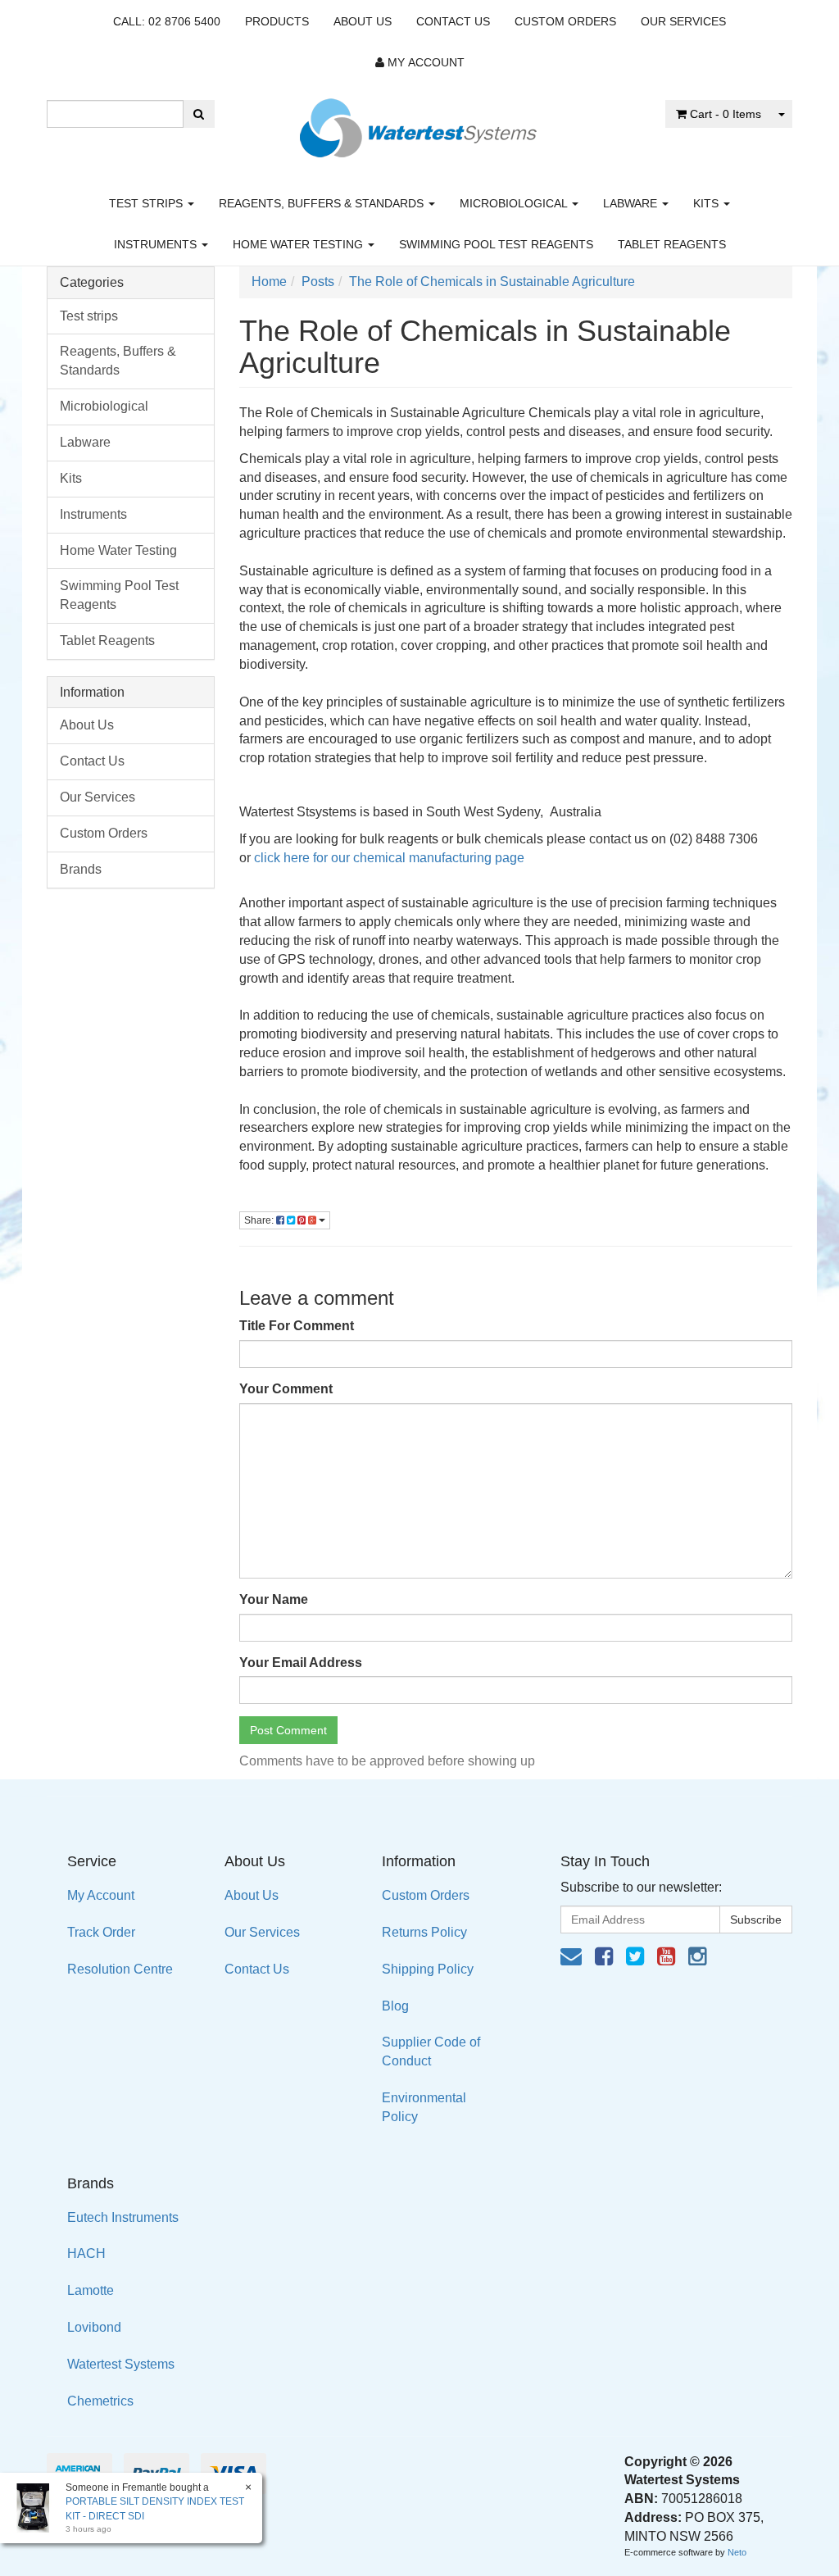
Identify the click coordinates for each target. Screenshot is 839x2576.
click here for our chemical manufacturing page (389, 858)
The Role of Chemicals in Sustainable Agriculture (492, 282)
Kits (707, 203)
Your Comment (286, 1389)
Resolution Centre (120, 1969)
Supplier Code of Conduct (431, 2051)
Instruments (157, 244)
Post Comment (288, 1730)
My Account (101, 1895)
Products (277, 21)
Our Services (683, 21)
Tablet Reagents (672, 244)
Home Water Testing (299, 244)
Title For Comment (297, 1326)
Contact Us (453, 21)
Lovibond (94, 2327)
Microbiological (515, 203)
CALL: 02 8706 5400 (167, 21)
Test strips (147, 203)
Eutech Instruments (123, 2217)
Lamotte (91, 2290)
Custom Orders (565, 21)
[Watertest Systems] (419, 123)
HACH (86, 2253)
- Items (726, 114)
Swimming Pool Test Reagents (496, 244)
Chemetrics (100, 2401)
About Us (363, 21)
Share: (260, 1220)
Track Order (101, 1932)
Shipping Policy (428, 1969)
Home (269, 282)
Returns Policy (424, 1932)
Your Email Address (301, 1663)
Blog (395, 2006)
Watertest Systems (121, 2364)
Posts (318, 282)
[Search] (199, 114)
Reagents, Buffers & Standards (323, 203)
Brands (81, 869)
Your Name (274, 1599)
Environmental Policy (424, 2107)
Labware (632, 203)
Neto (737, 2552)
